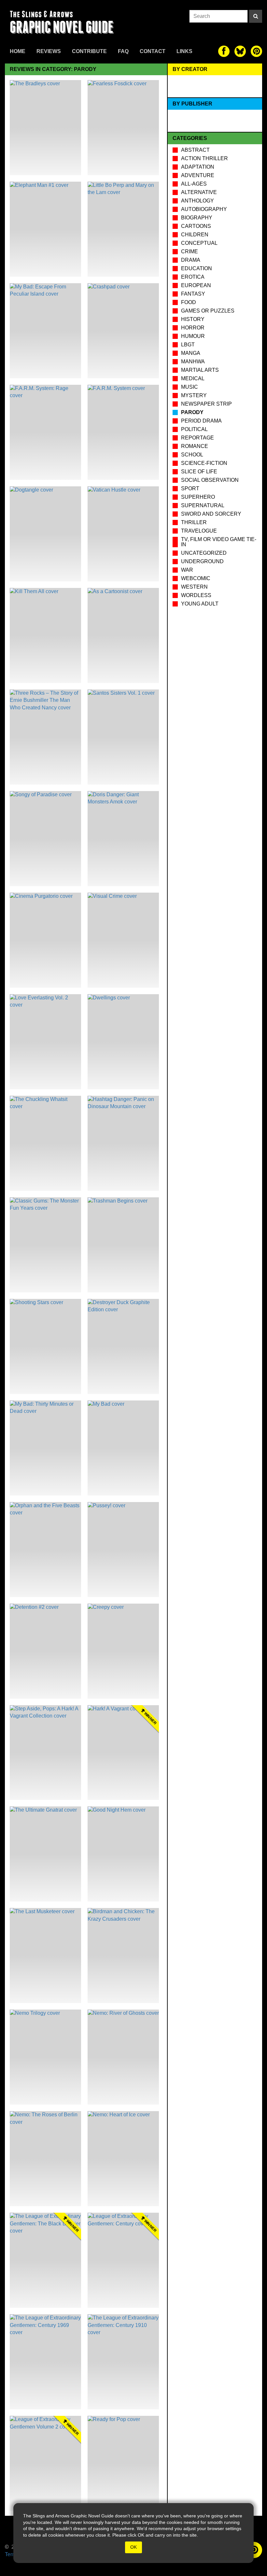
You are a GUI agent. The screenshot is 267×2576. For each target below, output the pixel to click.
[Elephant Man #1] (45, 229)
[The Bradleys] (45, 128)
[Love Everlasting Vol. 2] (45, 1042)
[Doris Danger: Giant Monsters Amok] (123, 839)
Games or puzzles (208, 311)
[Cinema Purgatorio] (45, 940)
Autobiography (204, 209)
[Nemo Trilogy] (45, 2057)
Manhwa (193, 362)
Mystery (194, 395)
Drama (191, 260)
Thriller (194, 522)
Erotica (193, 277)
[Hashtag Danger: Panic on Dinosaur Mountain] (123, 1143)
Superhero (198, 497)
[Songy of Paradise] (45, 839)
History (193, 319)
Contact (153, 51)
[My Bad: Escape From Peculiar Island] (45, 331)
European (196, 285)
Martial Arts (200, 370)
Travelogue (199, 531)
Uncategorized (204, 553)
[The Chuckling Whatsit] (45, 1143)
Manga (191, 353)
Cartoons (196, 226)
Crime (190, 251)
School (192, 455)
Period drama (201, 421)
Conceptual (199, 243)
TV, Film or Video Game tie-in (219, 542)
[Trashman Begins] (123, 1245)
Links (184, 51)
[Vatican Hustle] (123, 534)
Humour (193, 336)
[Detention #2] (45, 1651)
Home (18, 51)
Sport (190, 488)
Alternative (199, 192)
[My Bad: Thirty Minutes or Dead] (45, 1448)
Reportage (197, 438)
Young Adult (200, 604)
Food (189, 302)
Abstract (195, 150)
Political (194, 429)
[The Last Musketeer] (45, 1956)
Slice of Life (199, 472)
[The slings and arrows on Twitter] (240, 51)
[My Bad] (123, 1448)
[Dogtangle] (45, 534)
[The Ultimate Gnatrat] (45, 1854)
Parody (192, 412)
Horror (193, 328)
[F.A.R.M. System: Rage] (45, 432)
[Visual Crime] (123, 940)
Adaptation (198, 167)
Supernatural (203, 505)
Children (195, 235)
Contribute (89, 51)
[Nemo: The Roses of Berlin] (45, 2159)
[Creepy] (123, 1651)
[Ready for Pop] (123, 2463)
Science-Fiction (204, 463)
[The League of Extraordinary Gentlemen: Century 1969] (45, 2362)
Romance (195, 446)
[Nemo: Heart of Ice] (123, 2159)
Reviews (49, 51)
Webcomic (196, 578)
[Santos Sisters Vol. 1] (123, 737)
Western (194, 587)
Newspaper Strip (206, 404)
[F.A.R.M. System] (123, 432)
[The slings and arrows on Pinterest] (256, 51)
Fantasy (193, 294)
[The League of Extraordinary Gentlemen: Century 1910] (123, 2362)
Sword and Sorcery (211, 514)
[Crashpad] (123, 331)
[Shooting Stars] (45, 1346)
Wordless (196, 595)
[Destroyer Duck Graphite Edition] (123, 1346)
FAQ (123, 51)
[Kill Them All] (45, 635)
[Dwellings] (123, 1042)
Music (190, 387)
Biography (197, 218)
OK (133, 2547)
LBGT (188, 345)
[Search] (256, 16)
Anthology (197, 201)
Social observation (210, 480)
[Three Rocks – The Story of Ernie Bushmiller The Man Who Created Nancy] (45, 737)
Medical (193, 378)
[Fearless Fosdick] (123, 128)
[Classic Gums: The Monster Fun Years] (45, 1245)
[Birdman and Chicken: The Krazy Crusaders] (123, 1956)
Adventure (198, 175)
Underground (202, 561)
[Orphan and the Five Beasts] (45, 1550)
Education (197, 268)
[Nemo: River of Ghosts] (123, 2057)
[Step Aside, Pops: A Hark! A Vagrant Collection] (45, 1753)
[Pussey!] (123, 1550)
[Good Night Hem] (123, 1854)
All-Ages (194, 184)
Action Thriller (204, 158)
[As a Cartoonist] (123, 635)
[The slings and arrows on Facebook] (224, 51)
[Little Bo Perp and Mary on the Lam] (123, 229)
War (187, 570)
